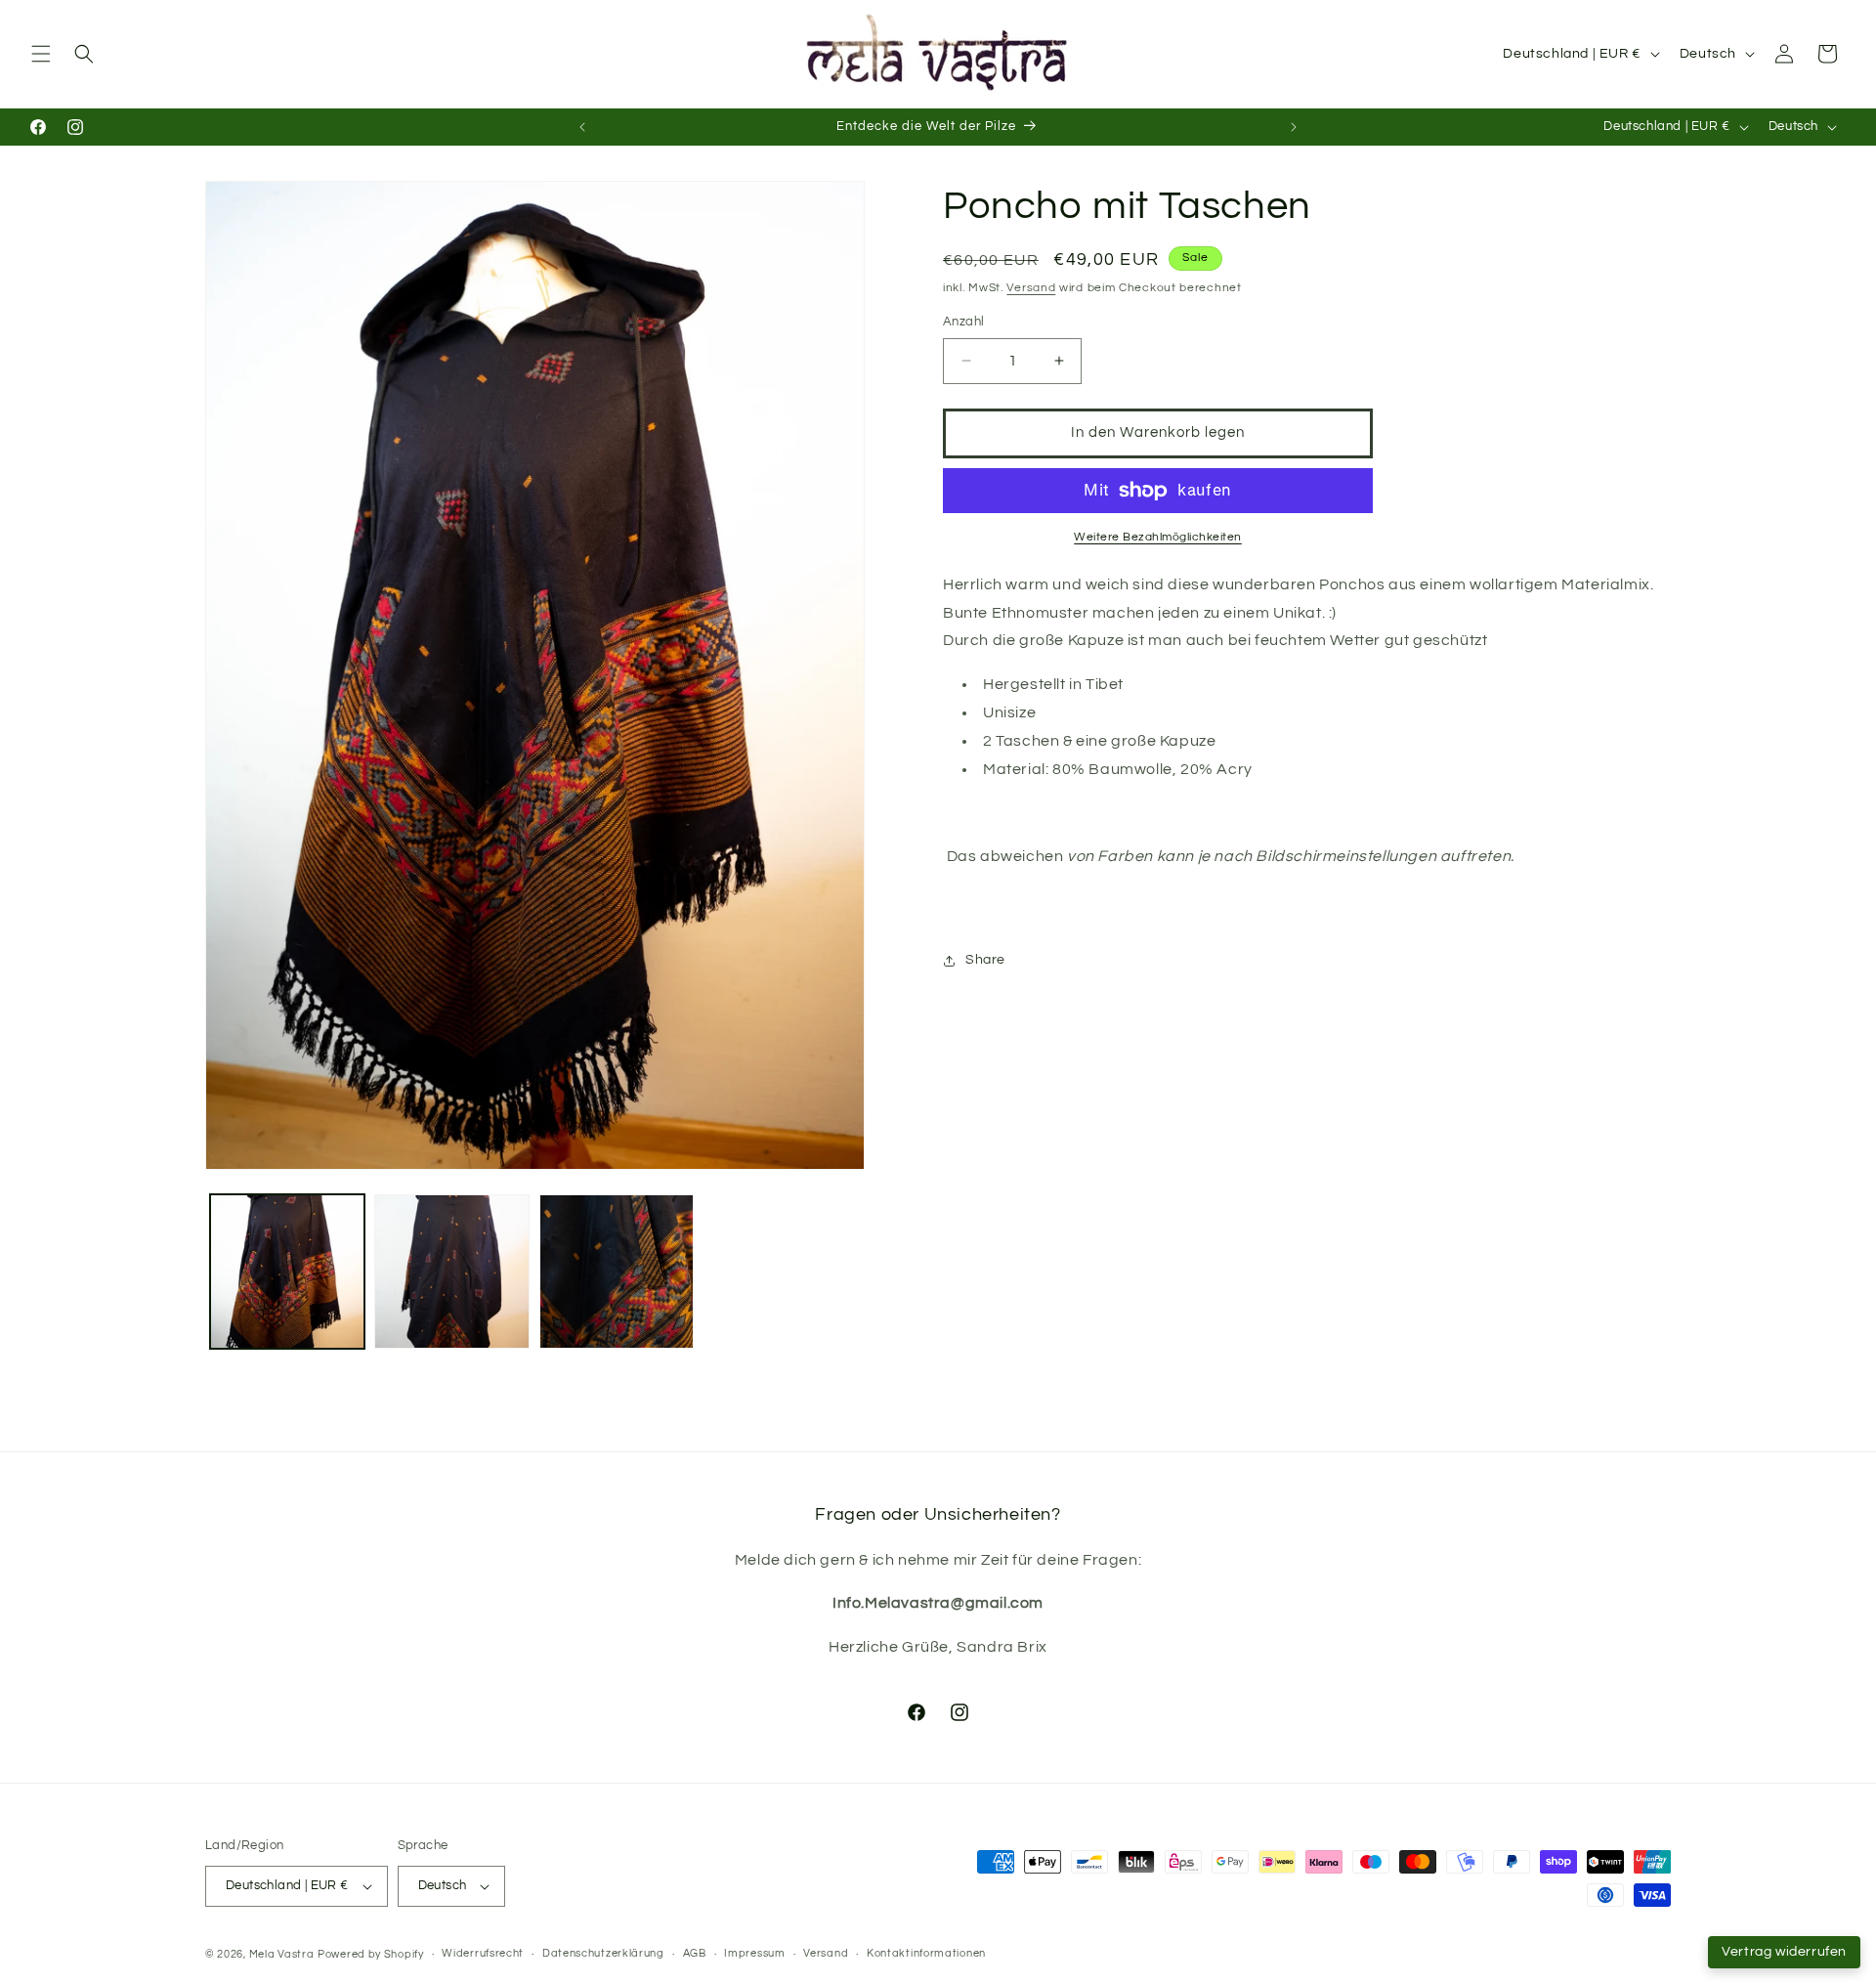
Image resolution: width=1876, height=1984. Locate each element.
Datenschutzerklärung (603, 1953)
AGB (695, 1953)
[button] (41, 54)
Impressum (754, 1953)
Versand (1031, 288)
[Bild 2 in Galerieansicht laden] (451, 1272)
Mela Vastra (282, 1954)
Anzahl (963, 322)
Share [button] (985, 960)
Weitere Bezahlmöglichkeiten (1158, 537)
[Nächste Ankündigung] (1294, 127)
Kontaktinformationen (926, 1953)
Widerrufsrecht (483, 1953)
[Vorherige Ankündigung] (582, 127)
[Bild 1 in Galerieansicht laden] (287, 1272)
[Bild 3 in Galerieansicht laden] (617, 1272)
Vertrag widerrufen (1784, 1952)
